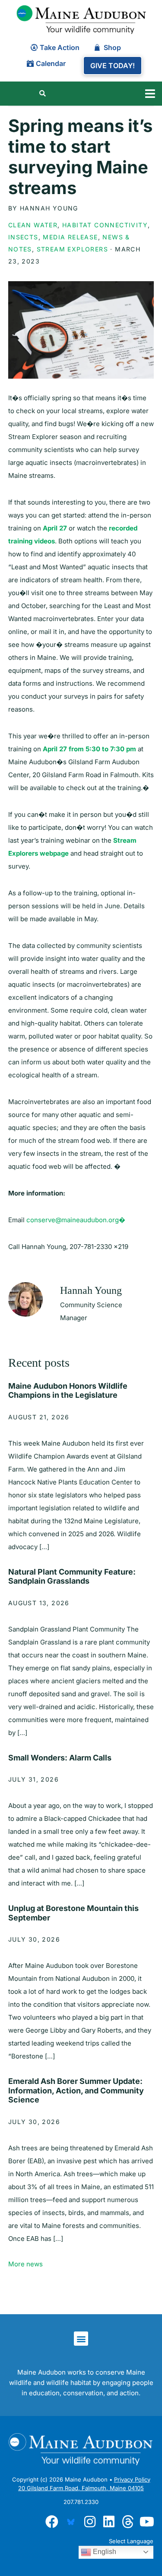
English (104, 2552)
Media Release (70, 237)
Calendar (51, 63)
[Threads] (128, 2522)
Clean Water (33, 225)
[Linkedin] (109, 2522)
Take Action (60, 47)
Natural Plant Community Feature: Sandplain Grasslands (72, 1577)
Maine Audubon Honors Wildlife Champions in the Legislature (68, 1391)
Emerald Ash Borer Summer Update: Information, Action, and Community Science (76, 2090)
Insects (23, 237)
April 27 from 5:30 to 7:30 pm (89, 749)
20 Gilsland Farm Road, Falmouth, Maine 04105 (81, 2488)
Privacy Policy (132, 2479)
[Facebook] (52, 2522)
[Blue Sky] (71, 2522)
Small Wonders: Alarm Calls (60, 1758)
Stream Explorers (72, 249)
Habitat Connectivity (105, 225)
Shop (112, 47)
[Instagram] (90, 2522)
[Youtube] (147, 2522)
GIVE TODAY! (113, 66)
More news (25, 2264)
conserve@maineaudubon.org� (76, 1220)
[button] (150, 94)
